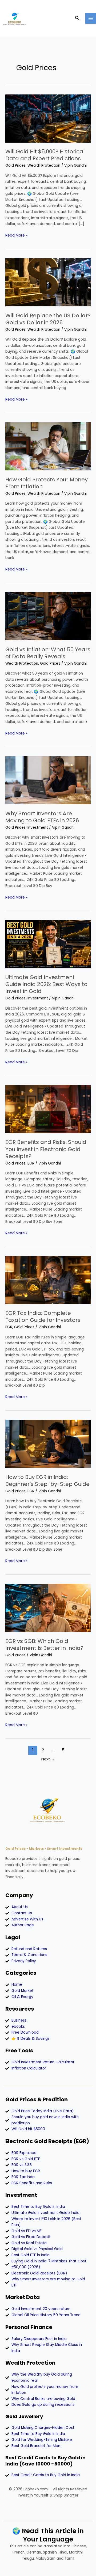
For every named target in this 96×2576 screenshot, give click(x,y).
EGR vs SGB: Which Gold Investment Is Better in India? (44, 1645)
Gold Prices (15, 165)
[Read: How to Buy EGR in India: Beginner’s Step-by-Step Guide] (48, 1444)
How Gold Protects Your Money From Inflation (47, 483)
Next (48, 1759)
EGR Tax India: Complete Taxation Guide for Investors (43, 1316)
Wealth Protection (44, 165)
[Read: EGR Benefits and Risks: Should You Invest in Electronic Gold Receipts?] (48, 1109)
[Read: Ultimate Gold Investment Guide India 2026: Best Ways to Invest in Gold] (48, 944)
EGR (31, 1163)
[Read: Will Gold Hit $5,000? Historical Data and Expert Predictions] (48, 118)
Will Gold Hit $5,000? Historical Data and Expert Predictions (45, 155)
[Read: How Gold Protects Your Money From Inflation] (48, 446)
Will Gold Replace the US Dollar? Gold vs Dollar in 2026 (48, 319)
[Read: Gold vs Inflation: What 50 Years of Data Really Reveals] (48, 616)
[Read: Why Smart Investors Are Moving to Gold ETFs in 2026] (48, 780)
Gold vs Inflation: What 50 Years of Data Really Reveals (48, 653)
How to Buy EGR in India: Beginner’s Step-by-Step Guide (47, 1481)
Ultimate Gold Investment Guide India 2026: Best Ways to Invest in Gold (46, 984)
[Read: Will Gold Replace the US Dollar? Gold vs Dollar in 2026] (48, 282)
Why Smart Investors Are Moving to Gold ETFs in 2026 (42, 817)
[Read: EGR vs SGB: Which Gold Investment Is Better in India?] (48, 1608)
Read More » (16, 235)
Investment (38, 827)
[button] (77, 18)
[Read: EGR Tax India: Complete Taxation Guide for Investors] (48, 1280)
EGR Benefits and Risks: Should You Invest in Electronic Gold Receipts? (46, 1149)
